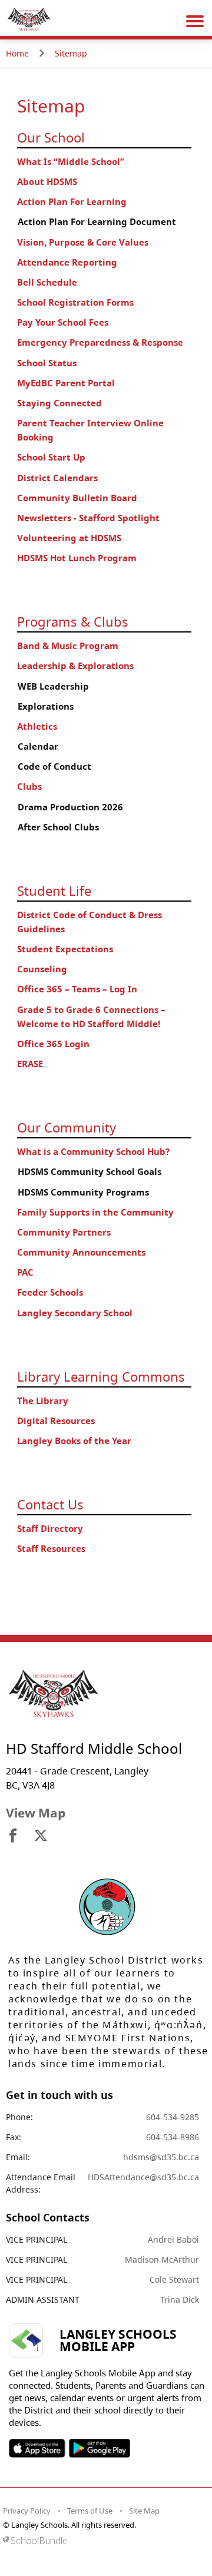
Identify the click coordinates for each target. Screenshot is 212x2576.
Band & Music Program (68, 646)
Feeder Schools (50, 1292)
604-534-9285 (173, 2117)
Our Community (67, 1127)
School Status (47, 363)
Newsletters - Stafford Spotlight (88, 518)
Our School (51, 137)
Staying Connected (59, 403)
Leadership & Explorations (75, 666)
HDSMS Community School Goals (90, 1172)
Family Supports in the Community (95, 1212)
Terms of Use (90, 2511)
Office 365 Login (53, 1044)
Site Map (144, 2511)
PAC (25, 1272)
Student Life (54, 890)
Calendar (38, 746)
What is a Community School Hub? (93, 1152)
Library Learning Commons (101, 1376)
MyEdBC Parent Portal (66, 383)
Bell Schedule (47, 282)
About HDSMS (47, 182)
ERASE (30, 1064)
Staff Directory (50, 1529)
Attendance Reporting (67, 262)
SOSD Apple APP (37, 2448)
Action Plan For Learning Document (97, 222)
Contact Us (50, 1504)
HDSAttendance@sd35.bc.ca (143, 2177)
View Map (36, 1813)
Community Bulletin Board (77, 498)
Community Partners (64, 1232)
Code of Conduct (54, 766)
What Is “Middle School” (71, 162)
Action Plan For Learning (72, 202)
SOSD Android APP (99, 2448)
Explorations (46, 706)
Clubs (29, 787)
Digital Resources (56, 1421)
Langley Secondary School (75, 1313)
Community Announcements (81, 1252)
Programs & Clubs (73, 621)
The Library (43, 1401)
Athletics (37, 726)
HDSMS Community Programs (83, 1192)
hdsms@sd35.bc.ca (161, 2157)
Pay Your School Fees (63, 322)
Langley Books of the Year (74, 1441)
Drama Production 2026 (70, 807)
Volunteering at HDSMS (69, 538)
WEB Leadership (53, 686)
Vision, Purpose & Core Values (83, 242)
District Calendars (57, 478)
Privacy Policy (27, 2511)
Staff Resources (51, 1549)
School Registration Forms (75, 302)
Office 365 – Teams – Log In (77, 989)
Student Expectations (65, 949)
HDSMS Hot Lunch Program (77, 558)
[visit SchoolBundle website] (103, 2540)
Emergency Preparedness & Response (100, 342)
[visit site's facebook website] (13, 1836)
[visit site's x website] (41, 1836)
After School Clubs (58, 827)
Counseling (42, 969)
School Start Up (51, 457)
